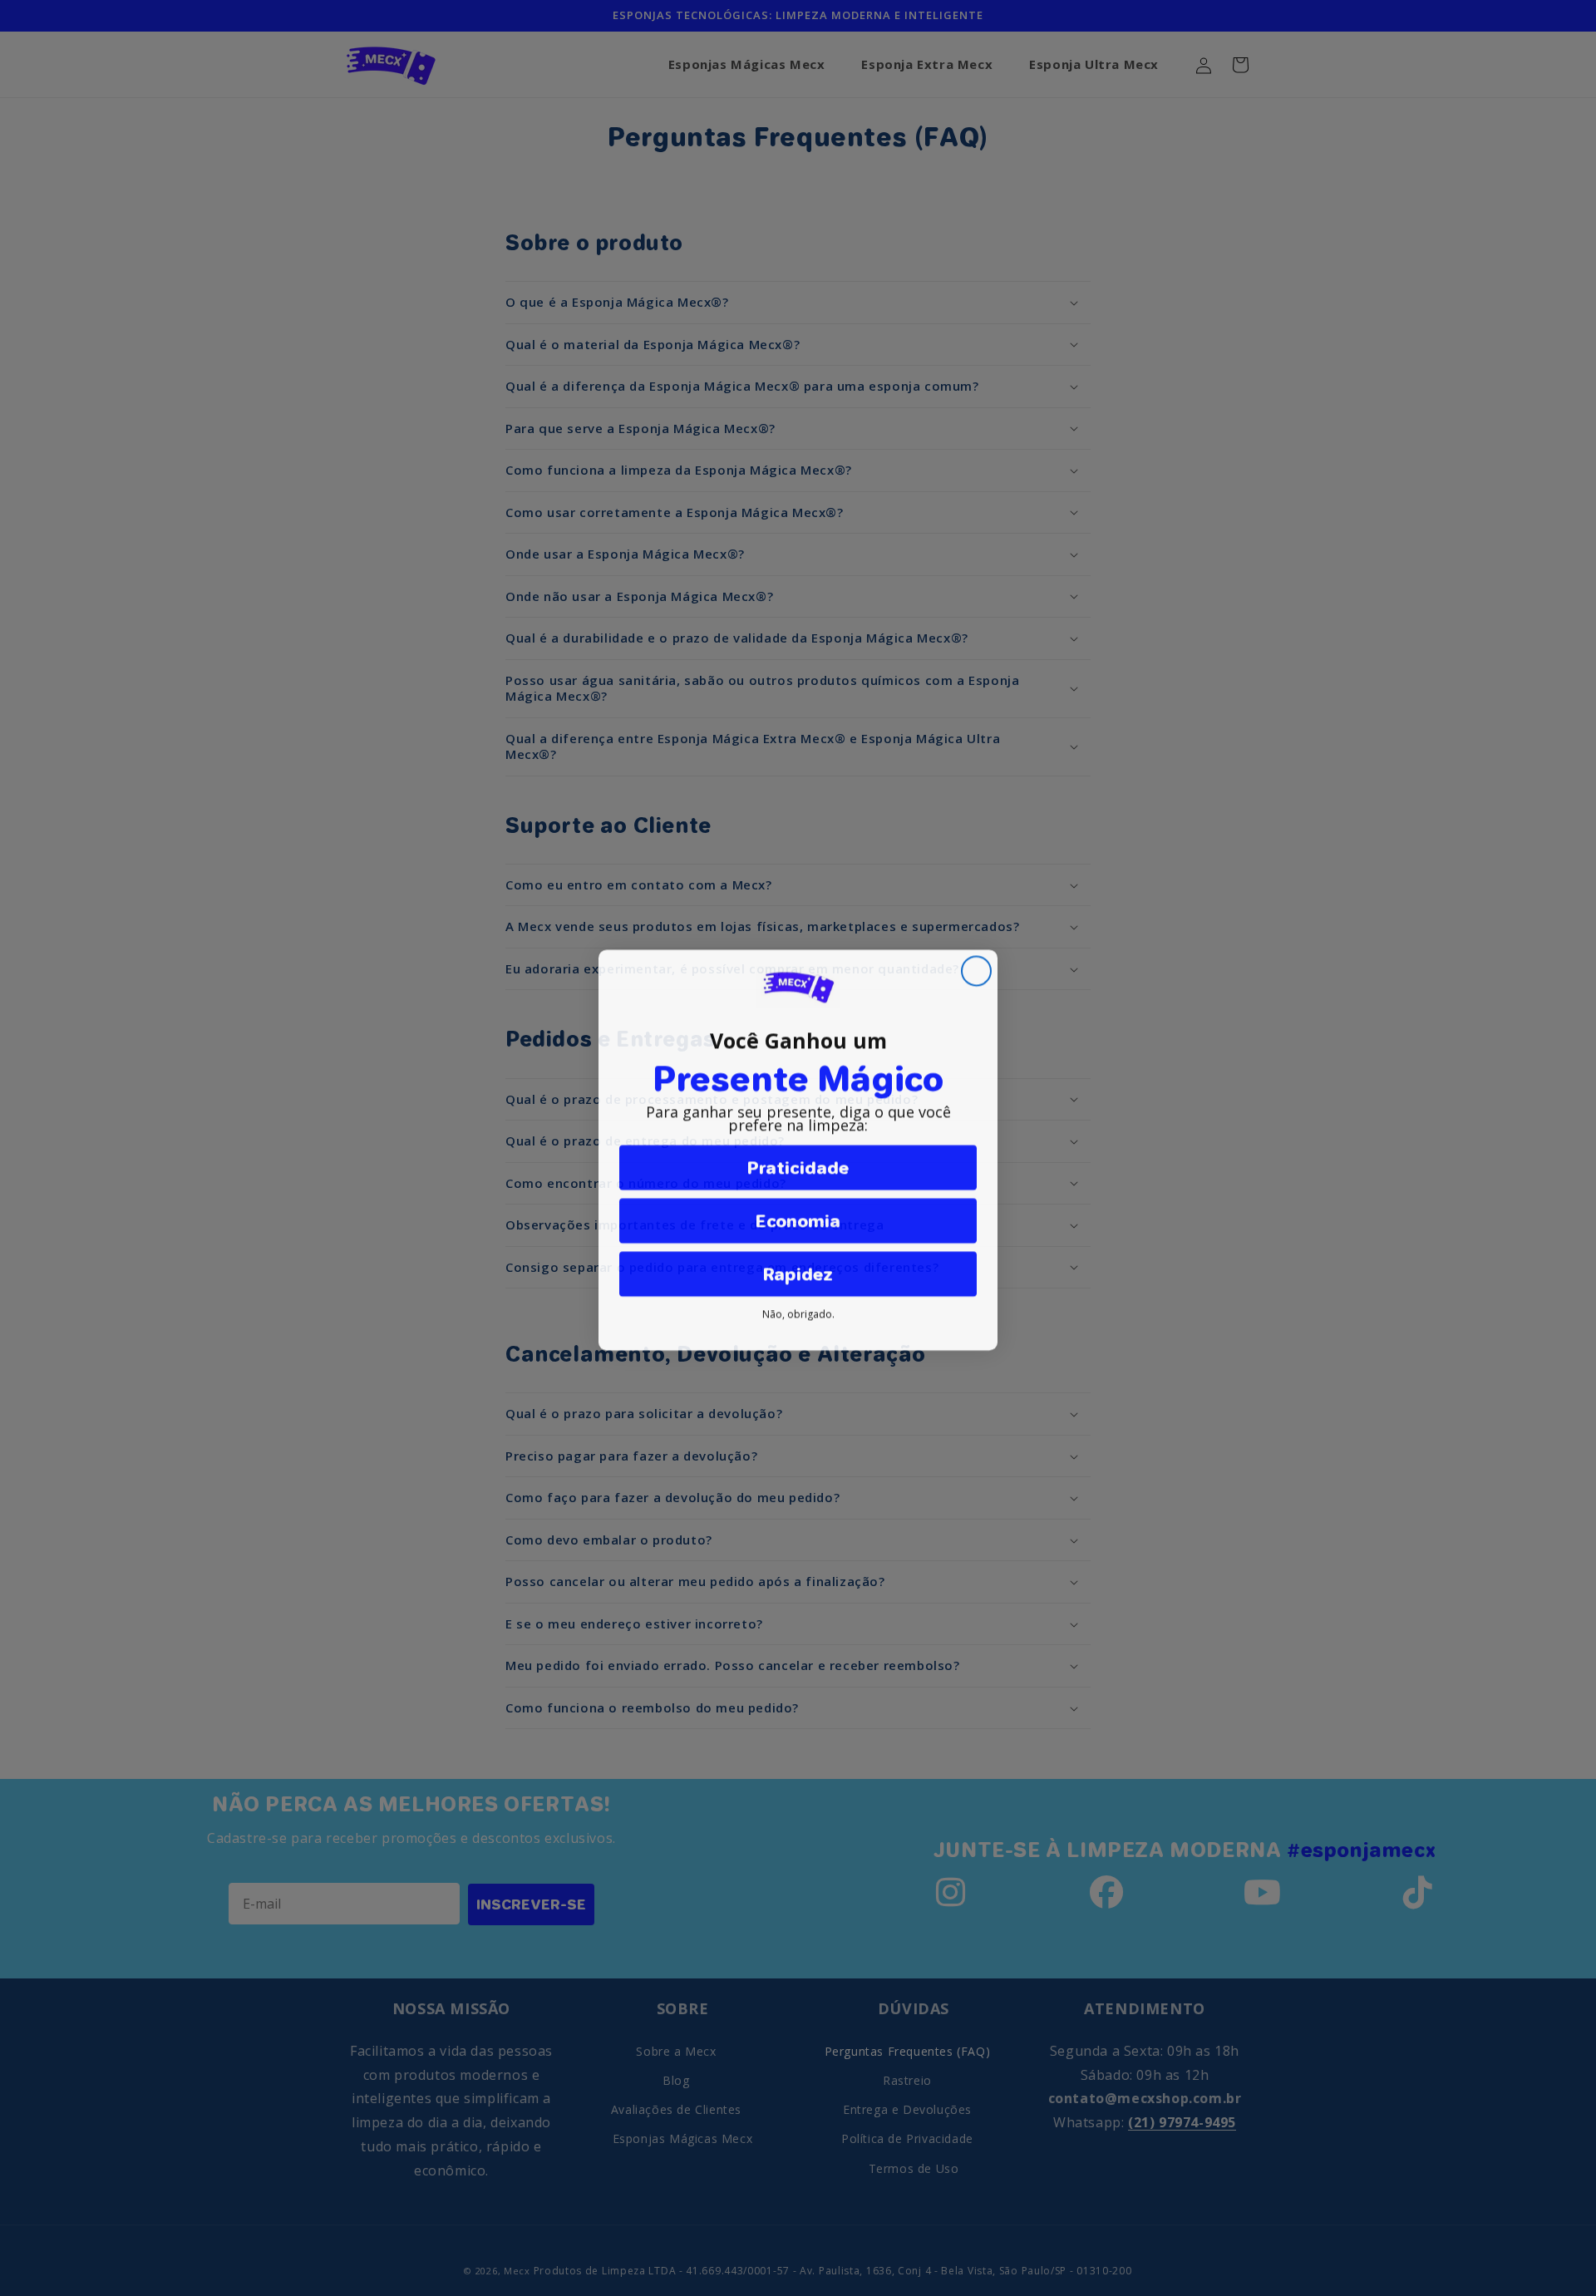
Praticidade (798, 1165)
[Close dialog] (976, 969)
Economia (798, 1219)
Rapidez (798, 1272)
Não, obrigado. (798, 1312)
